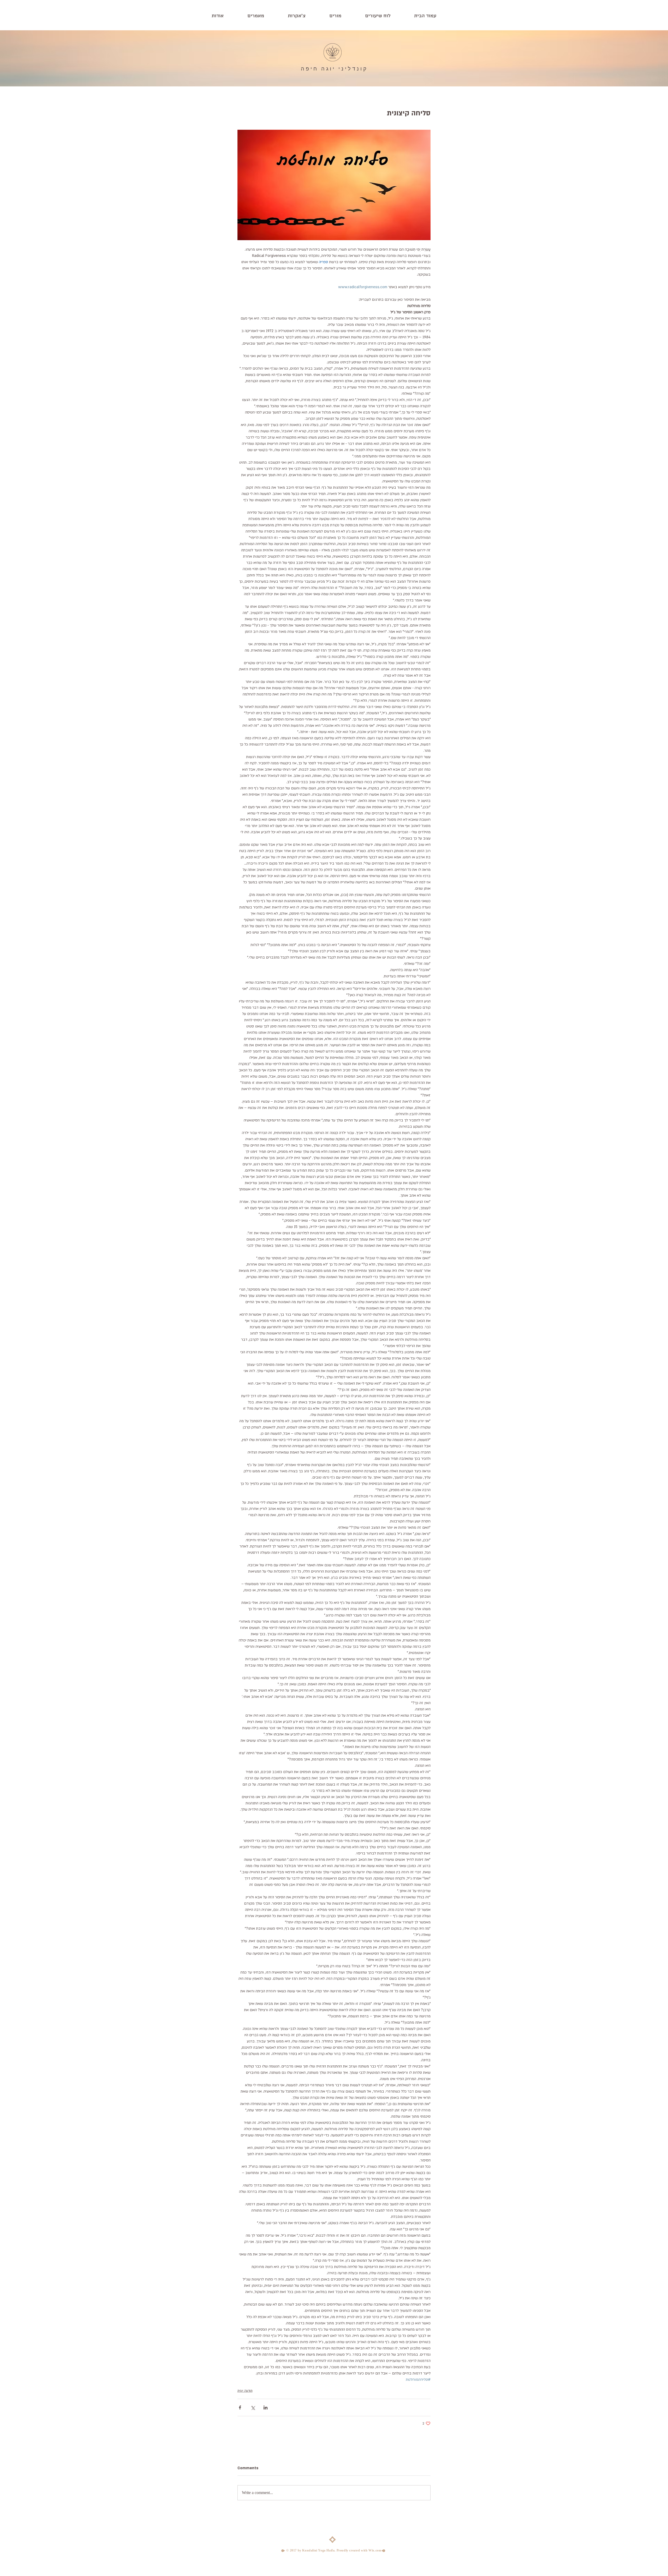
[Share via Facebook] (240, 2407)
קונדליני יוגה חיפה (334, 69)
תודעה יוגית (245, 2391)
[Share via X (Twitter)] (253, 2407)
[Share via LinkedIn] (266, 2407)
